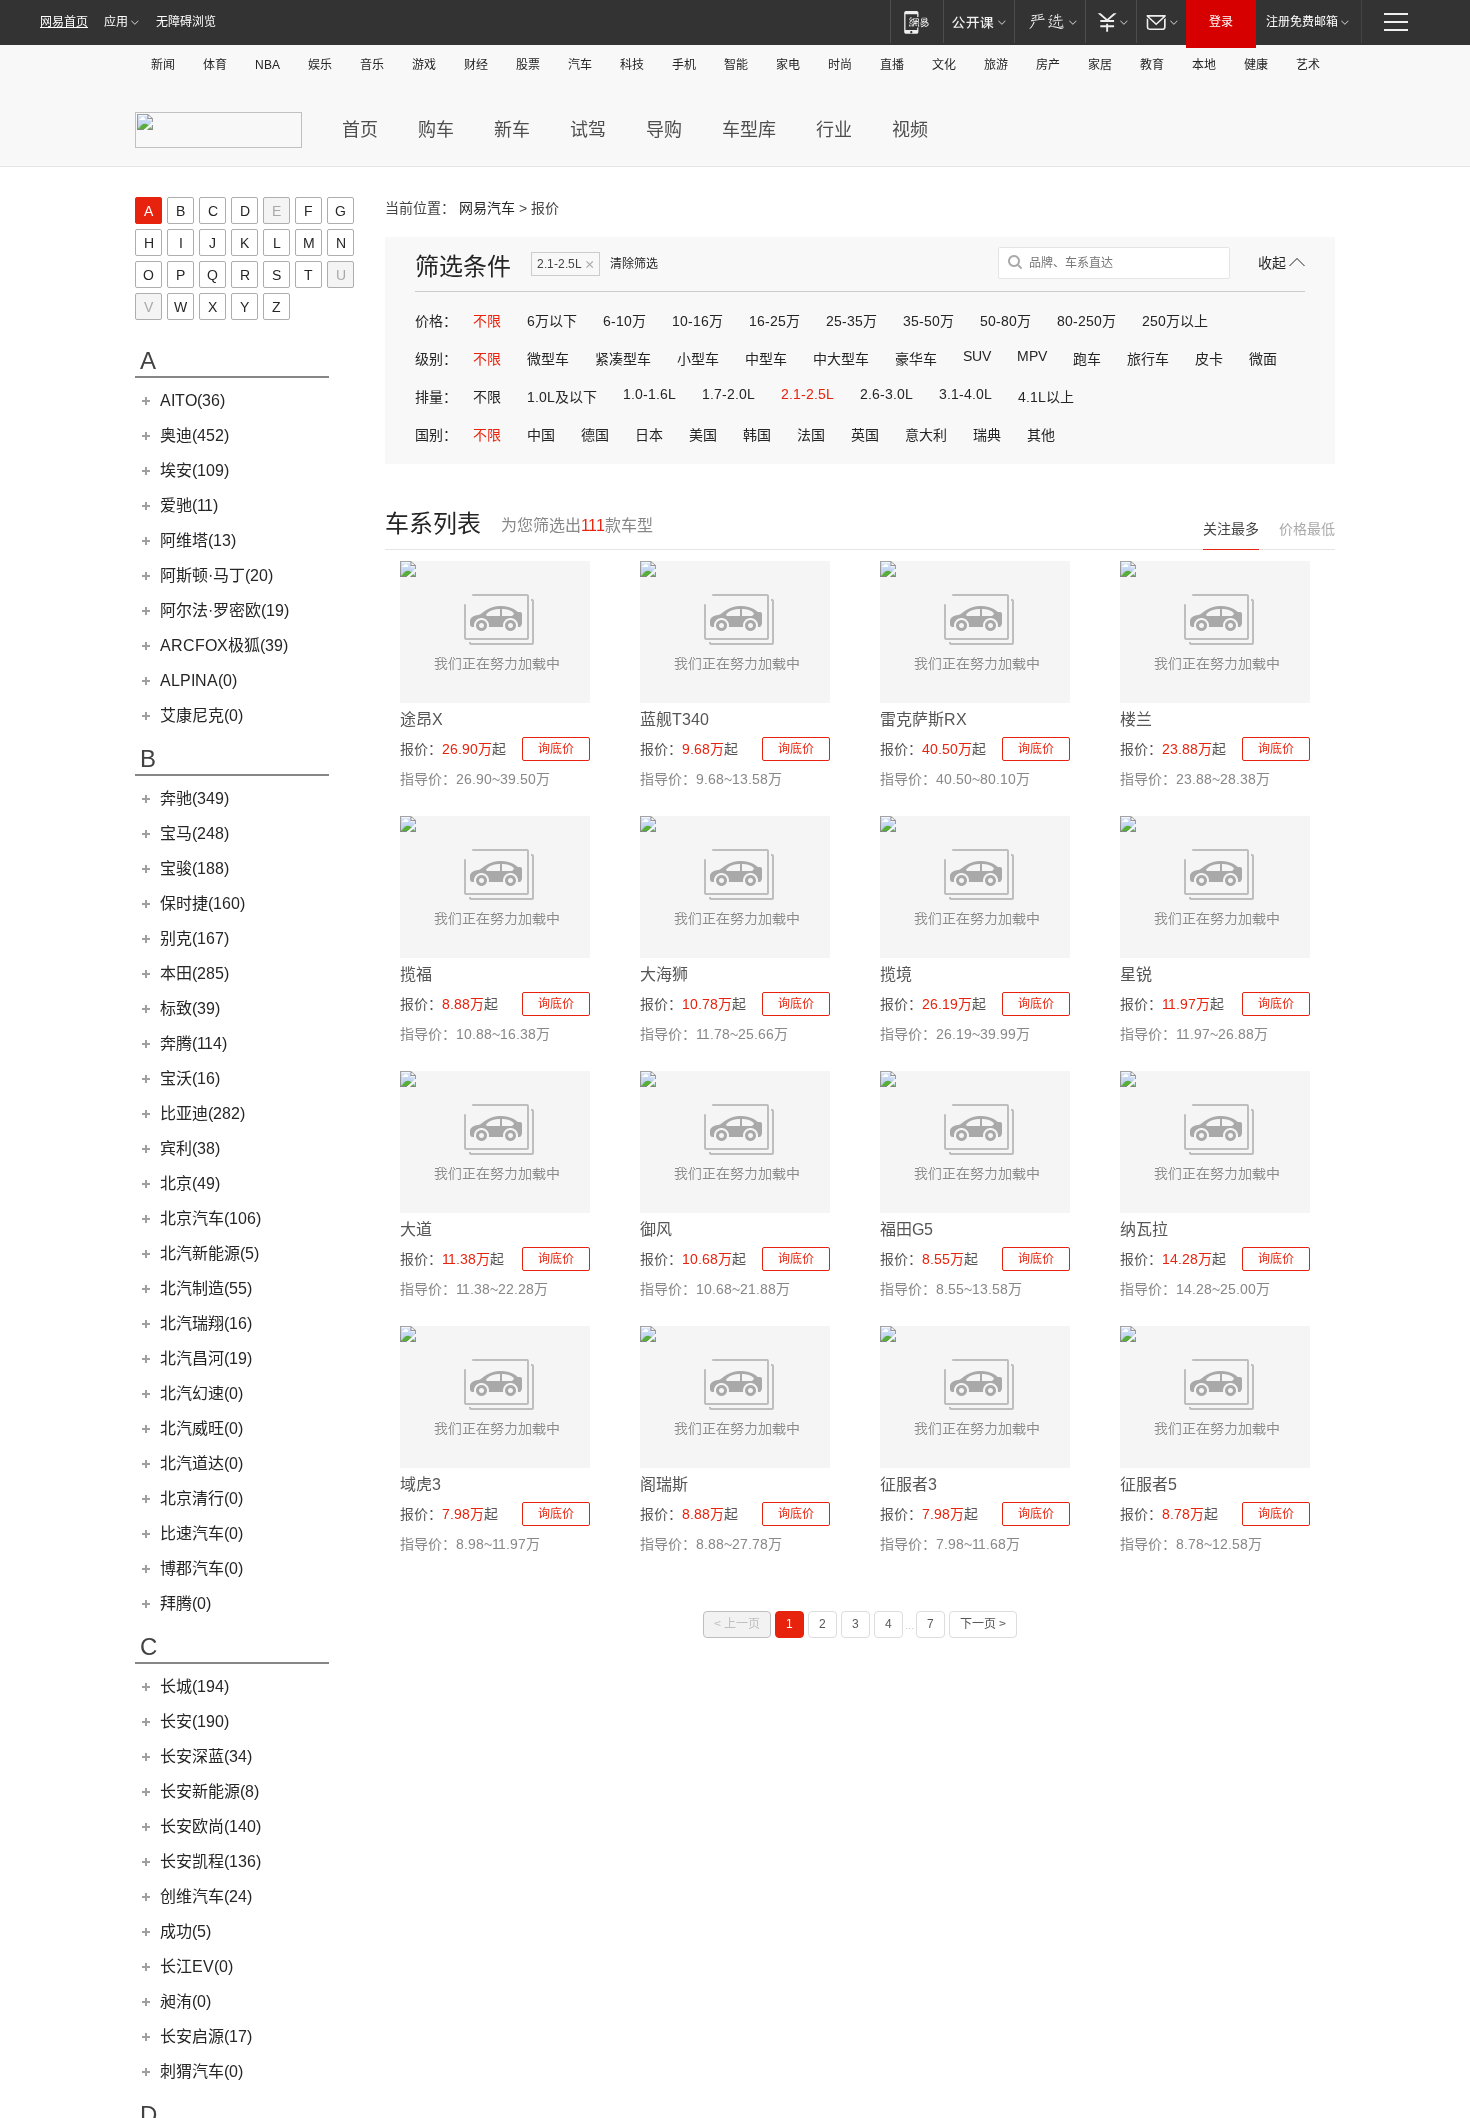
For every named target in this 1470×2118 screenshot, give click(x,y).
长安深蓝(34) (206, 1756)
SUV (977, 356)
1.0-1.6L (649, 394)
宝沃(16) (190, 1078)
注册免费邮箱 (1302, 22)
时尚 (840, 65)
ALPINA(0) (198, 680)
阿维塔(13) (198, 540)
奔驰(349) (194, 798)
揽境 (896, 974)
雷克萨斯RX (923, 719)
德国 (595, 435)
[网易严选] (1049, 21)
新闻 (163, 65)
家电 (788, 65)
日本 (649, 435)
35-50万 (928, 321)
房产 (1048, 65)
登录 (1221, 22)
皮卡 (1209, 359)
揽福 (416, 974)
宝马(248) (194, 833)
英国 (865, 435)
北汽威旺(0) (201, 1428)
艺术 (1308, 65)
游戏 (424, 65)
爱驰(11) (189, 505)
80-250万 (1086, 321)
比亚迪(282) (202, 1113)
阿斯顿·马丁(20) (216, 575)
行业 (834, 130)
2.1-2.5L (565, 264)
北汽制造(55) (206, 1288)
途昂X (421, 719)
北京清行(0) (201, 1498)
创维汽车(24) (206, 1896)
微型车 (548, 359)
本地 (1204, 65)
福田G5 (906, 1229)
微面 (1263, 359)
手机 (684, 65)
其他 (1041, 435)
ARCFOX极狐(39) (224, 645)
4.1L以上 (1046, 397)
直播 (892, 65)
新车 (512, 130)
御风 (656, 1229)
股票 (528, 65)
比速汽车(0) (201, 1533)
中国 (541, 435)
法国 (811, 435)
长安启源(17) (206, 2036)
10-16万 (697, 321)
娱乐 (320, 65)
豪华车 (916, 359)
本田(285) (194, 973)
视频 (910, 130)
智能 (736, 65)
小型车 (698, 359)
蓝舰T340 (674, 719)
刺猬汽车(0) (201, 2071)
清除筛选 (634, 264)
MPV (1032, 356)
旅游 (996, 65)
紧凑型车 (623, 359)
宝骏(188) (194, 868)
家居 (1100, 65)
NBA (267, 65)
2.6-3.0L (886, 394)
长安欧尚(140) (210, 1826)
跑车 (1087, 359)
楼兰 (1136, 719)
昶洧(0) (185, 2001)
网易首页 (64, 22)
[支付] (1110, 21)
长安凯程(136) (210, 1861)
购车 (436, 130)
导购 (664, 130)
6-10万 (624, 321)
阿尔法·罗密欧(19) (224, 610)
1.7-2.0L (728, 394)
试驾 (588, 130)
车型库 (749, 130)
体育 (215, 65)
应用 (116, 22)
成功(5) (185, 1931)
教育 (1152, 65)
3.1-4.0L (965, 394)
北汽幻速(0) (201, 1393)
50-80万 (1005, 321)
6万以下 (552, 321)
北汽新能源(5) (209, 1253)
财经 (476, 65)
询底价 (556, 749)
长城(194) (194, 1686)
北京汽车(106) (210, 1218)
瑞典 (987, 435)
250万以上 (1175, 321)
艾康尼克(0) (201, 715)
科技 (632, 65)
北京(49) (190, 1183)
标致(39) (190, 1008)
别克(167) (194, 938)
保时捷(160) (202, 903)
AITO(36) (192, 400)
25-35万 (851, 321)
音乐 (372, 65)
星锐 (1136, 974)
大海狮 (664, 974)
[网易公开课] (978, 21)
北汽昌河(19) (206, 1358)
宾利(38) (190, 1148)
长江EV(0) (196, 1966)
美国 (703, 435)
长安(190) (194, 1721)
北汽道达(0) (201, 1463)
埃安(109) (194, 470)
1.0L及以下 (562, 397)
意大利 (926, 435)
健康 (1256, 65)
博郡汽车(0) (201, 1568)
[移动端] (916, 21)
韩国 (757, 435)
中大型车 (841, 359)
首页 (360, 130)
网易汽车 (487, 208)
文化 (944, 65)
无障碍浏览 (186, 22)
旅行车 (1148, 359)
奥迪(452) (194, 435)
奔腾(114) (193, 1043)
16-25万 (774, 321)
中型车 (766, 359)
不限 (487, 321)
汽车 (580, 65)
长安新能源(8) (209, 1791)
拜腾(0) (185, 1603)
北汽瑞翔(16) (206, 1323)
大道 (416, 1229)
